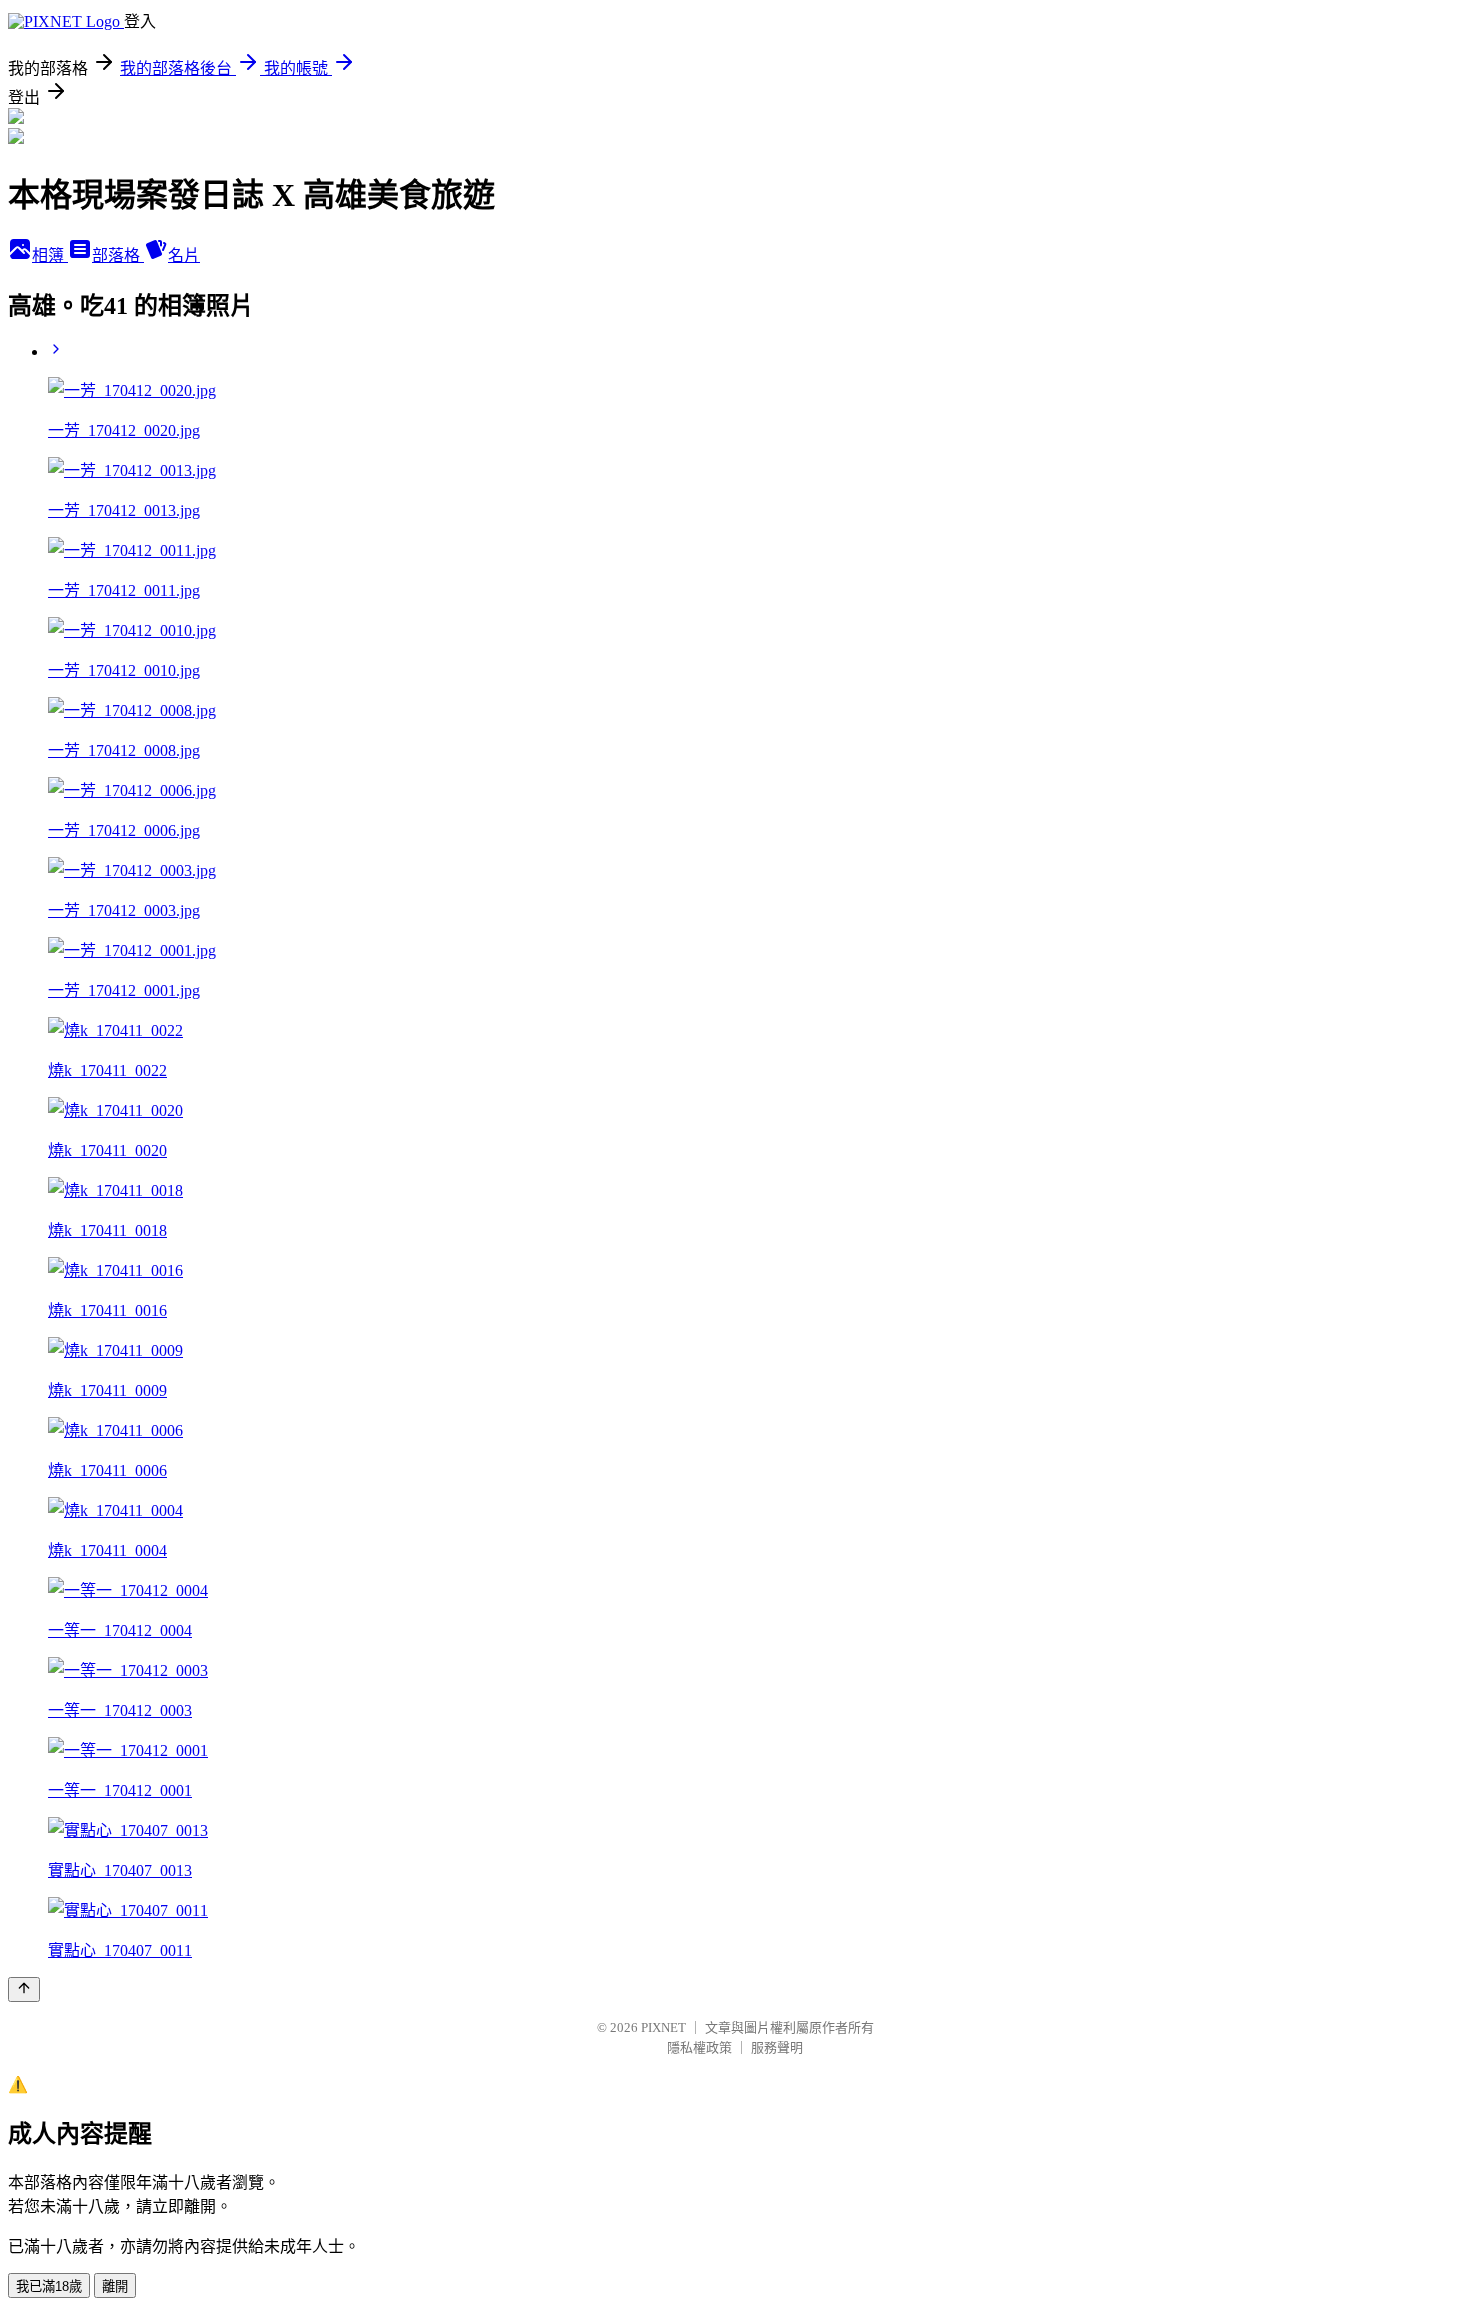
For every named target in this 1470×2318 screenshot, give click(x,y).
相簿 (50, 255)
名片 (184, 255)
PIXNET (663, 2027)
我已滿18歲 (49, 2286)
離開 (115, 2286)
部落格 (118, 255)
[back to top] (24, 1989)
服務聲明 (777, 2047)
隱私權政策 (699, 2047)
